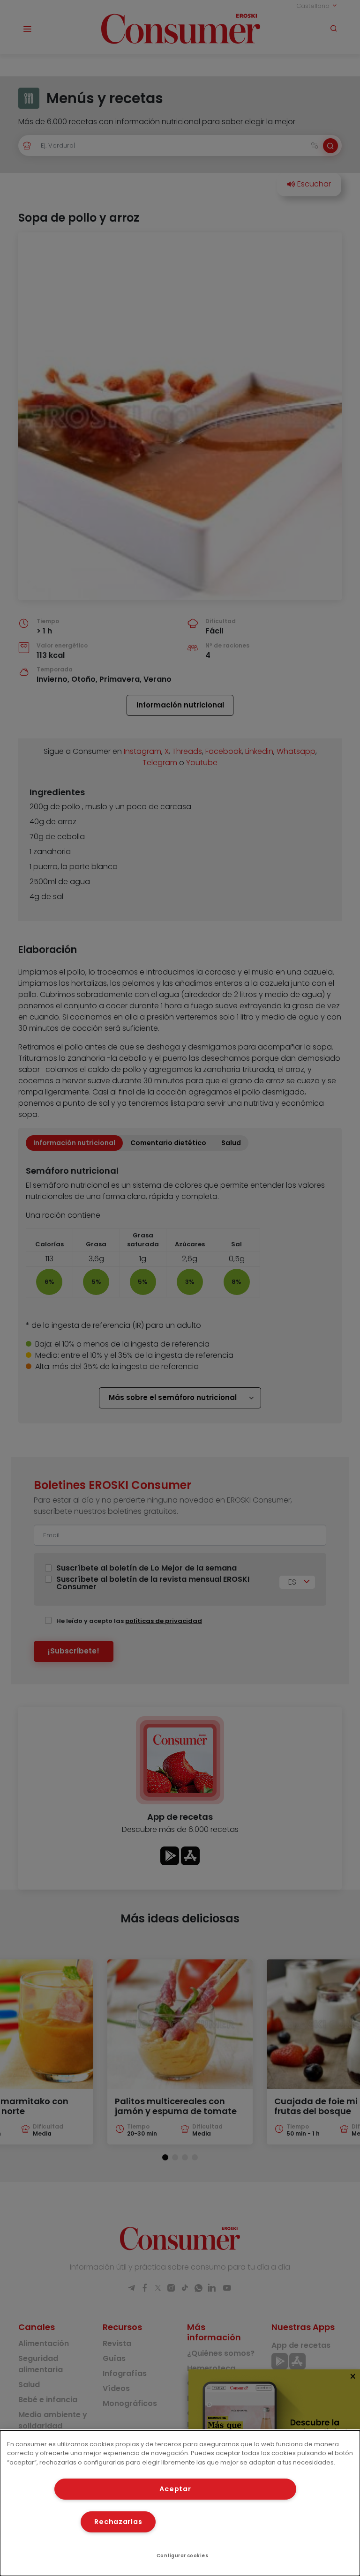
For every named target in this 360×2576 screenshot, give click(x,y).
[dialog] (180, 2503)
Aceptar (175, 2489)
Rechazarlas (118, 2522)
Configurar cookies (183, 2556)
